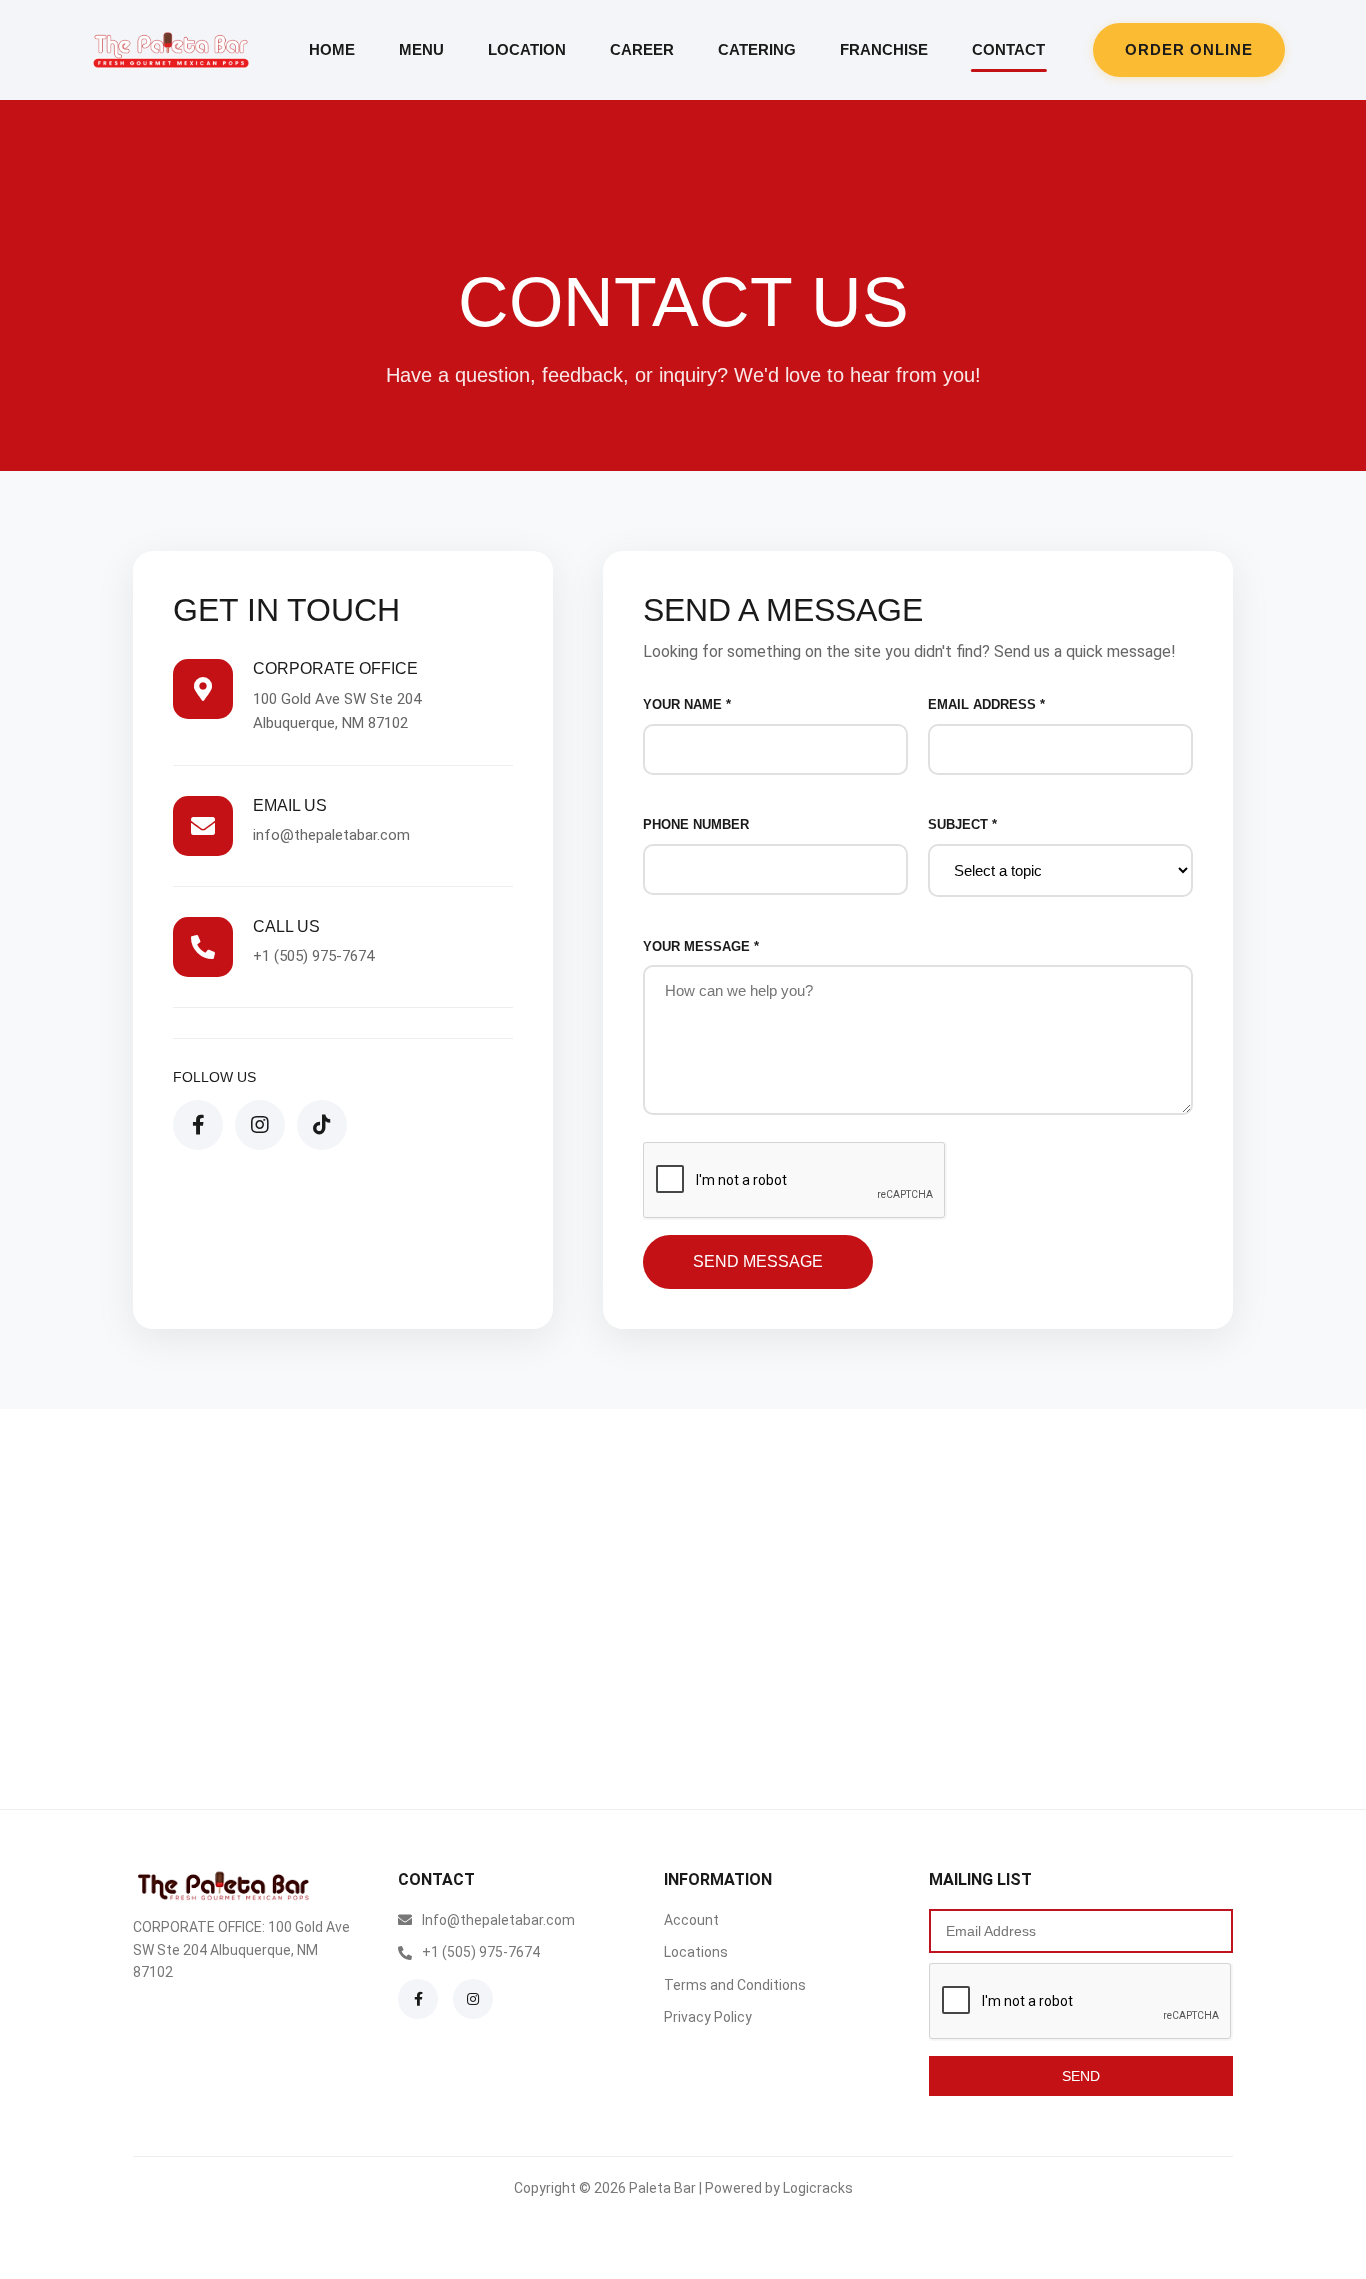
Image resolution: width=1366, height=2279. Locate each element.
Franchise (884, 49)
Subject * (962, 824)
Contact (1008, 49)
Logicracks (818, 2188)
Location (527, 49)
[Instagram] (260, 1125)
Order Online (1189, 49)
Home (332, 49)
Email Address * (986, 704)
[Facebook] (198, 1125)
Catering (757, 49)
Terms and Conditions (735, 1985)
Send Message (758, 1261)
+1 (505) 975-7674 (313, 956)
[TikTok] (322, 1125)
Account (691, 1920)
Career (642, 49)
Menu (421, 49)
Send (1081, 2076)
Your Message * (701, 946)
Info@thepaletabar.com (498, 1920)
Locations (696, 1952)
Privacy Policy (708, 2017)
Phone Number (696, 824)
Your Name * (687, 704)
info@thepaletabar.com (331, 835)
